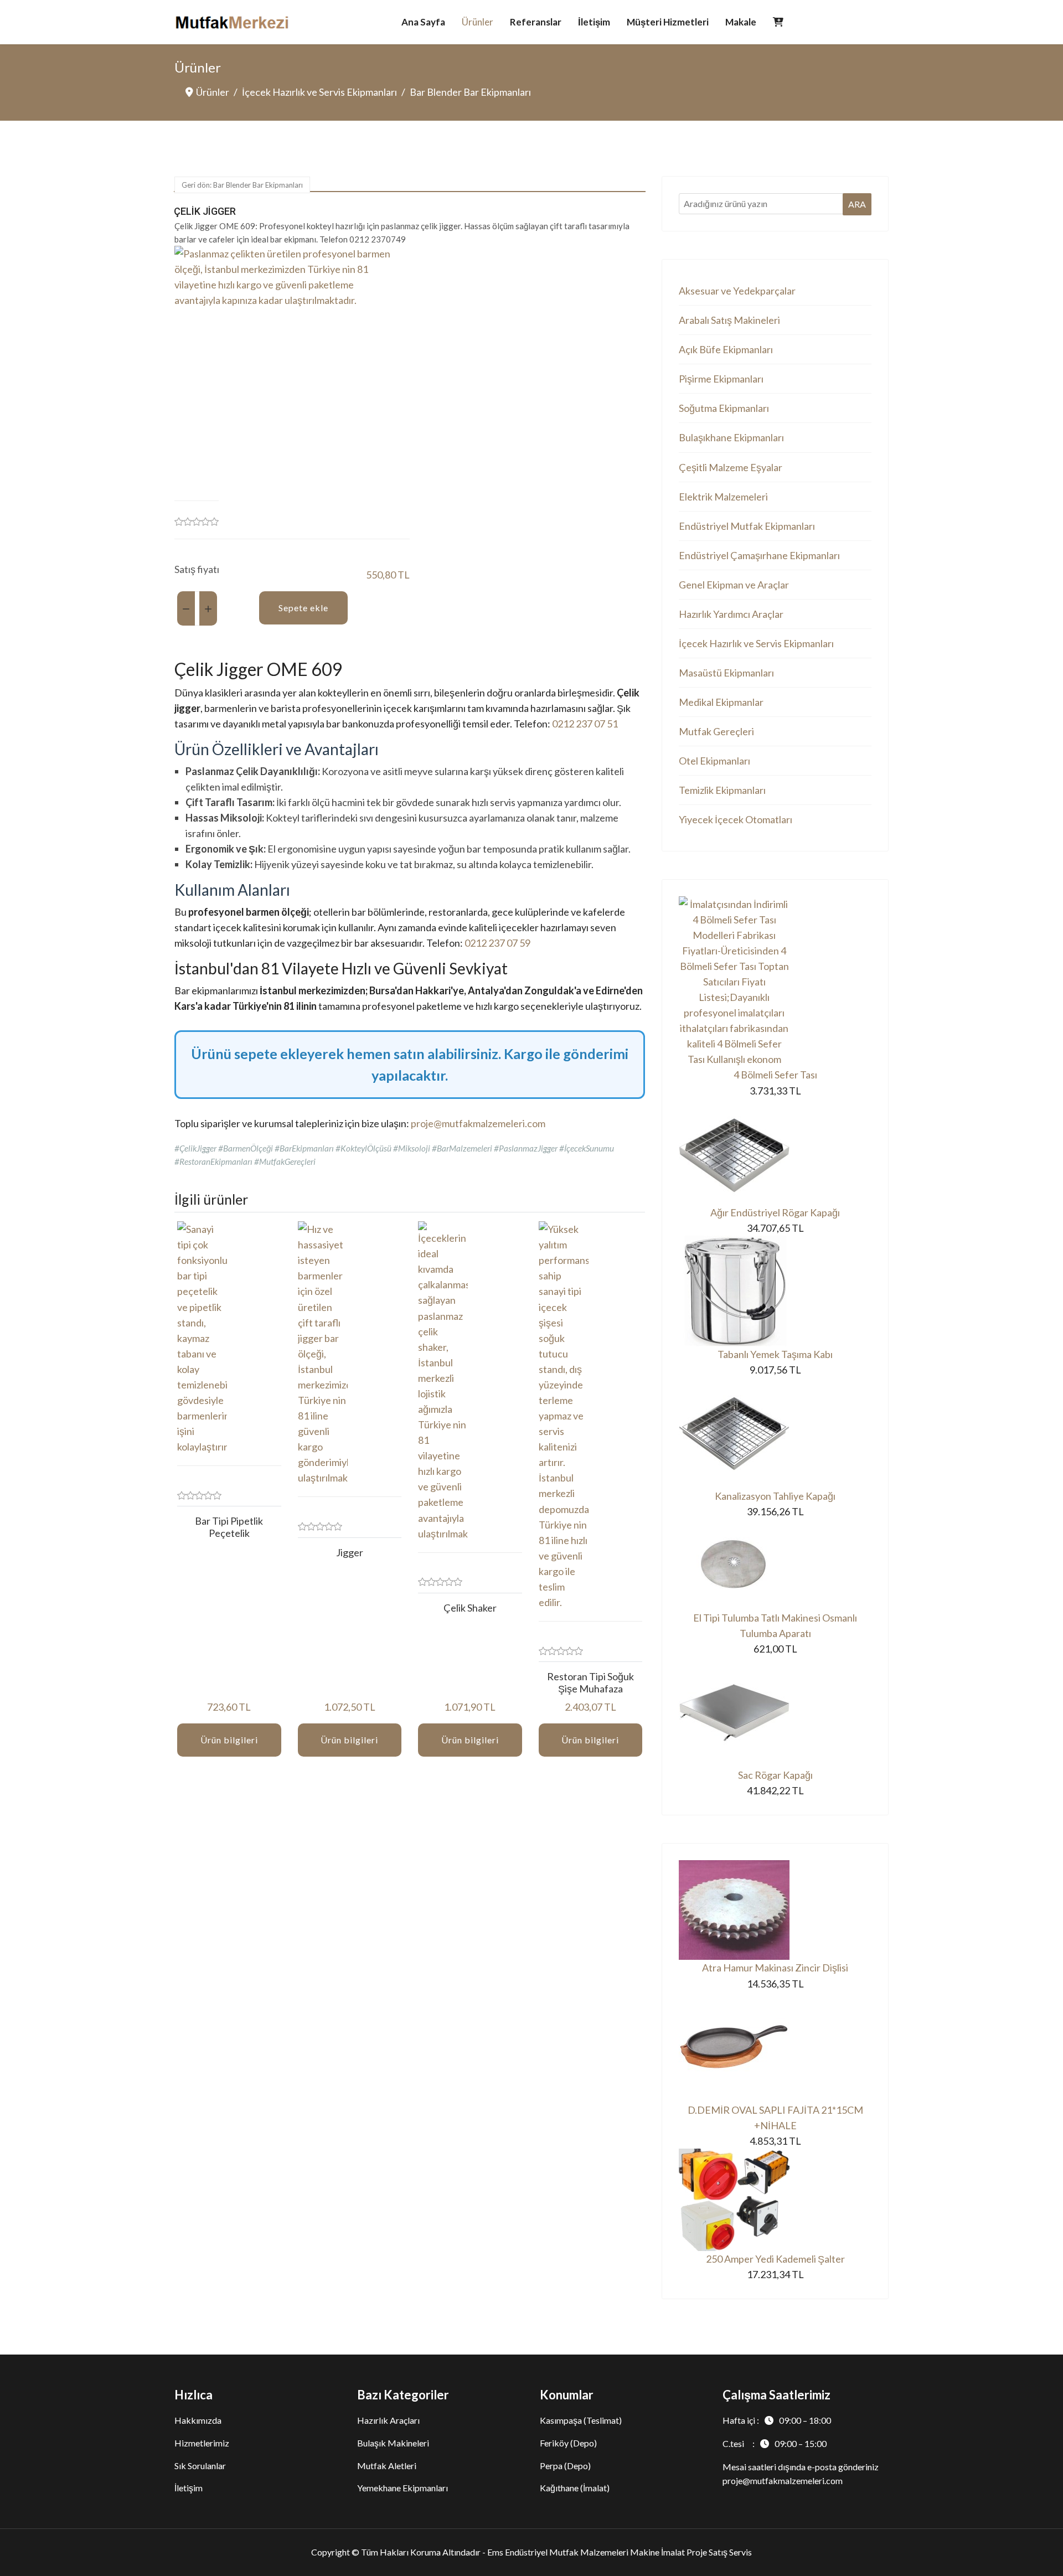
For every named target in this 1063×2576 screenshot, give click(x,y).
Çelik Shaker (470, 1608)
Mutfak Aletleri (387, 2466)
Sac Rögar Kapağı (775, 1775)
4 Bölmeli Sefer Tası (775, 1075)
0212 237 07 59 (497, 943)
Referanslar (536, 22)
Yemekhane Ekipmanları (403, 2488)
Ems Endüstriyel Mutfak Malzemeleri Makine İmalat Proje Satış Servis (620, 2552)
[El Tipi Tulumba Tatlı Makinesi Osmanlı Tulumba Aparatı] (775, 1565)
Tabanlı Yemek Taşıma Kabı (775, 1354)
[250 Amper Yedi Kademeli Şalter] (775, 2200)
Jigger (350, 1552)
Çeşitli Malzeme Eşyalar (731, 467)
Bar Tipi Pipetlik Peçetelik (229, 1527)
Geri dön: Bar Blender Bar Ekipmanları (242, 185)
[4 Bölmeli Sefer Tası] (775, 982)
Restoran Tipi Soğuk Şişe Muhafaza (590, 1682)
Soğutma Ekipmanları (724, 408)
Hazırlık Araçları (388, 2420)
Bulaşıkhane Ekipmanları (731, 437)
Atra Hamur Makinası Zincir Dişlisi (775, 1968)
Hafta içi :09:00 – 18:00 (777, 2420)
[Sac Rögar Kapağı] (775, 1712)
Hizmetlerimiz (202, 2443)
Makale (741, 22)
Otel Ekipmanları (714, 761)
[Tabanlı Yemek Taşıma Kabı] (775, 1291)
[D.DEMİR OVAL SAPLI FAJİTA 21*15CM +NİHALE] (775, 2047)
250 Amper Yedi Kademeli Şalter (775, 2259)
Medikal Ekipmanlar (721, 702)
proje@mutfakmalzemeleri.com (478, 1123)
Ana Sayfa (423, 22)
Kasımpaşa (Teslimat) (581, 2420)
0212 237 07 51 (585, 724)
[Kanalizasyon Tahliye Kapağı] (775, 1433)
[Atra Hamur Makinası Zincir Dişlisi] (775, 1910)
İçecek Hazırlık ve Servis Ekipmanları (756, 643)
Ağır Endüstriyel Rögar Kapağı (775, 1212)
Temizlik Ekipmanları (722, 790)
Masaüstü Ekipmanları (726, 673)
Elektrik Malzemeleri (723, 497)
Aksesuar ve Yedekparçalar (737, 291)
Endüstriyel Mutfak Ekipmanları (747, 526)
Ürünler (478, 22)
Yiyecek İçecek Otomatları (736, 819)
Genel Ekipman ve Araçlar (734, 585)
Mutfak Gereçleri (716, 731)
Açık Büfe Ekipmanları (726, 349)
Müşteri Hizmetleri (668, 22)
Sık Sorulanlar (200, 2466)
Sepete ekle (303, 608)
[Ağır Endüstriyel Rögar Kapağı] (775, 1152)
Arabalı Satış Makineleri (729, 320)
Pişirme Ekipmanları (721, 379)
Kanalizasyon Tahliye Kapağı (775, 1496)
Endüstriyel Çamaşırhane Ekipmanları (759, 555)
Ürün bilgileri (229, 1740)
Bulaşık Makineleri (393, 2443)
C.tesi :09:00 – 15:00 (775, 2443)
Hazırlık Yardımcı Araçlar (731, 614)
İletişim (594, 22)
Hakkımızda (198, 2420)
